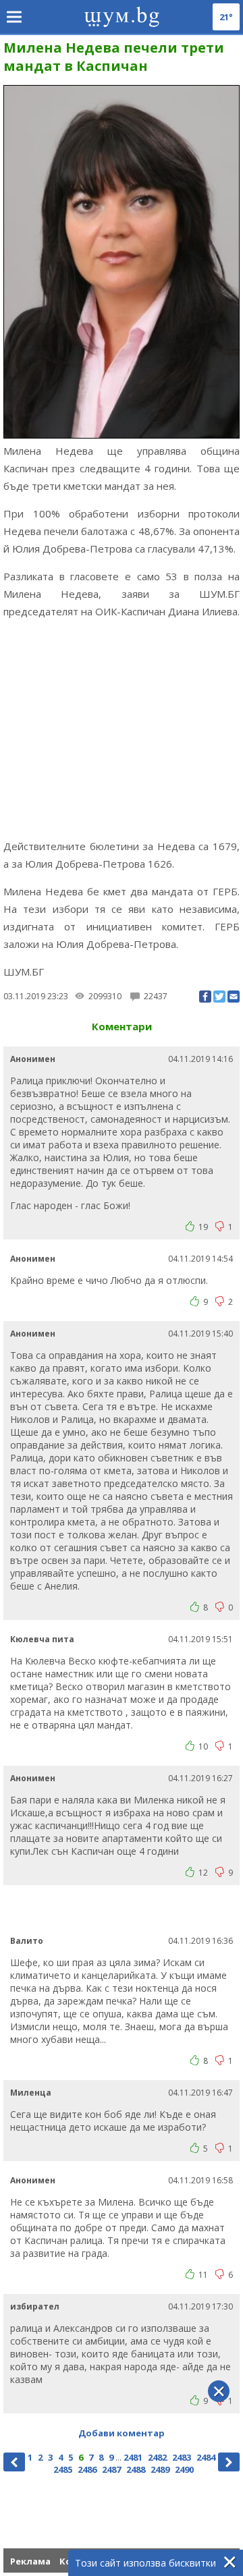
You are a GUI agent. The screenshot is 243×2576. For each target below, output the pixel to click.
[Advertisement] (122, 729)
